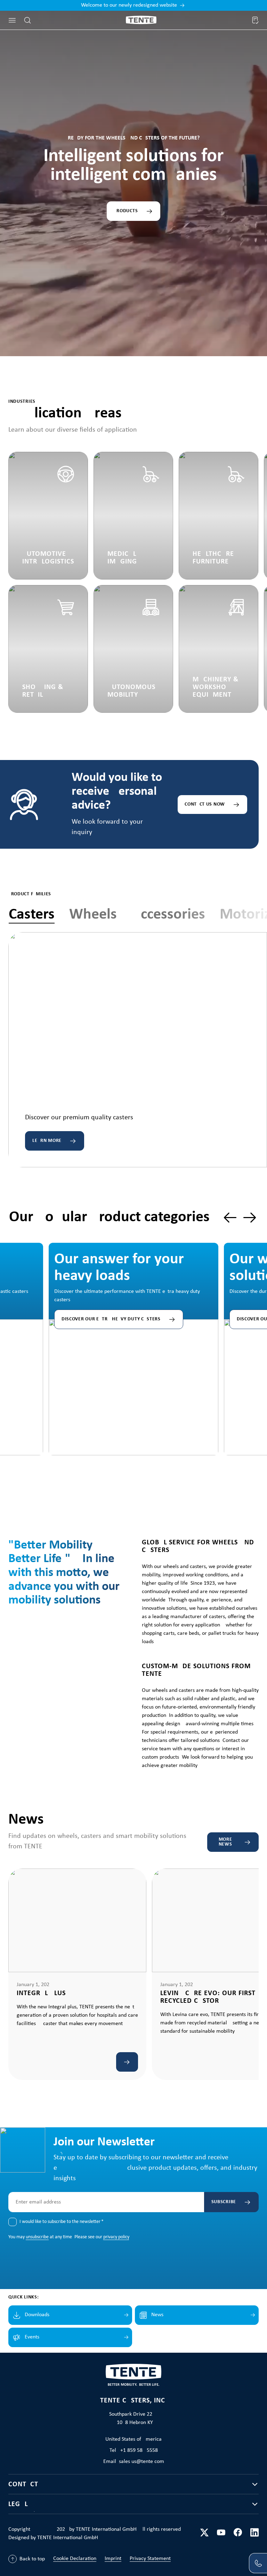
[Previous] (230, 1218)
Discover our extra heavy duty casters (111, 1319)
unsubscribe (37, 2237)
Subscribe (224, 2202)
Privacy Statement (150, 2559)
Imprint (113, 2559)
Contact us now (205, 804)
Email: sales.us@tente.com (134, 2462)
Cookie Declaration (75, 2559)
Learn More (47, 1141)
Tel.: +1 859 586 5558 (134, 2450)
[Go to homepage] (141, 20)
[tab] (32, 915)
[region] (133, 1332)
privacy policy (116, 2237)
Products (126, 211)
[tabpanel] (138, 1050)
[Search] (27, 20)
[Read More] (127, 2062)
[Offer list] (255, 20)
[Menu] (12, 20)
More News (225, 1842)
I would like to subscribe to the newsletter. (62, 2222)
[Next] (250, 1218)
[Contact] (258, 2563)
